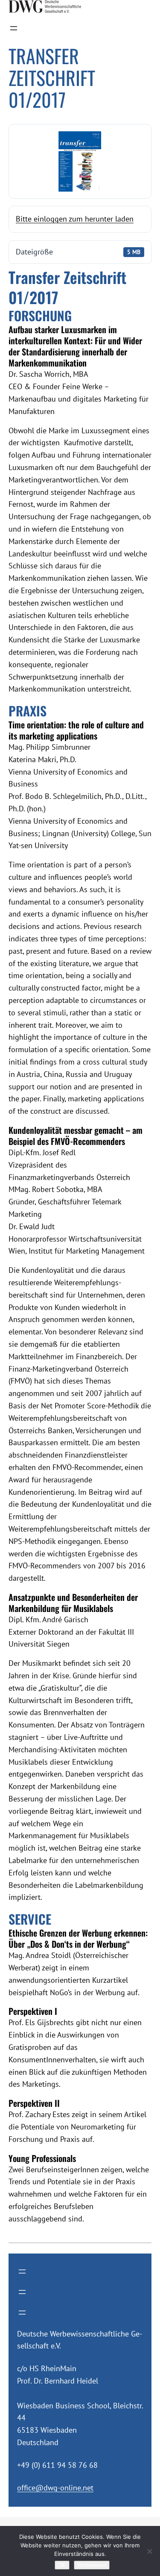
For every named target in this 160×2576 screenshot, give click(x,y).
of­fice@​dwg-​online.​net (55, 2488)
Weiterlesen (92, 2565)
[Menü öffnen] (14, 28)
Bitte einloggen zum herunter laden (75, 219)
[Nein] (149, 2551)
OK (62, 2565)
